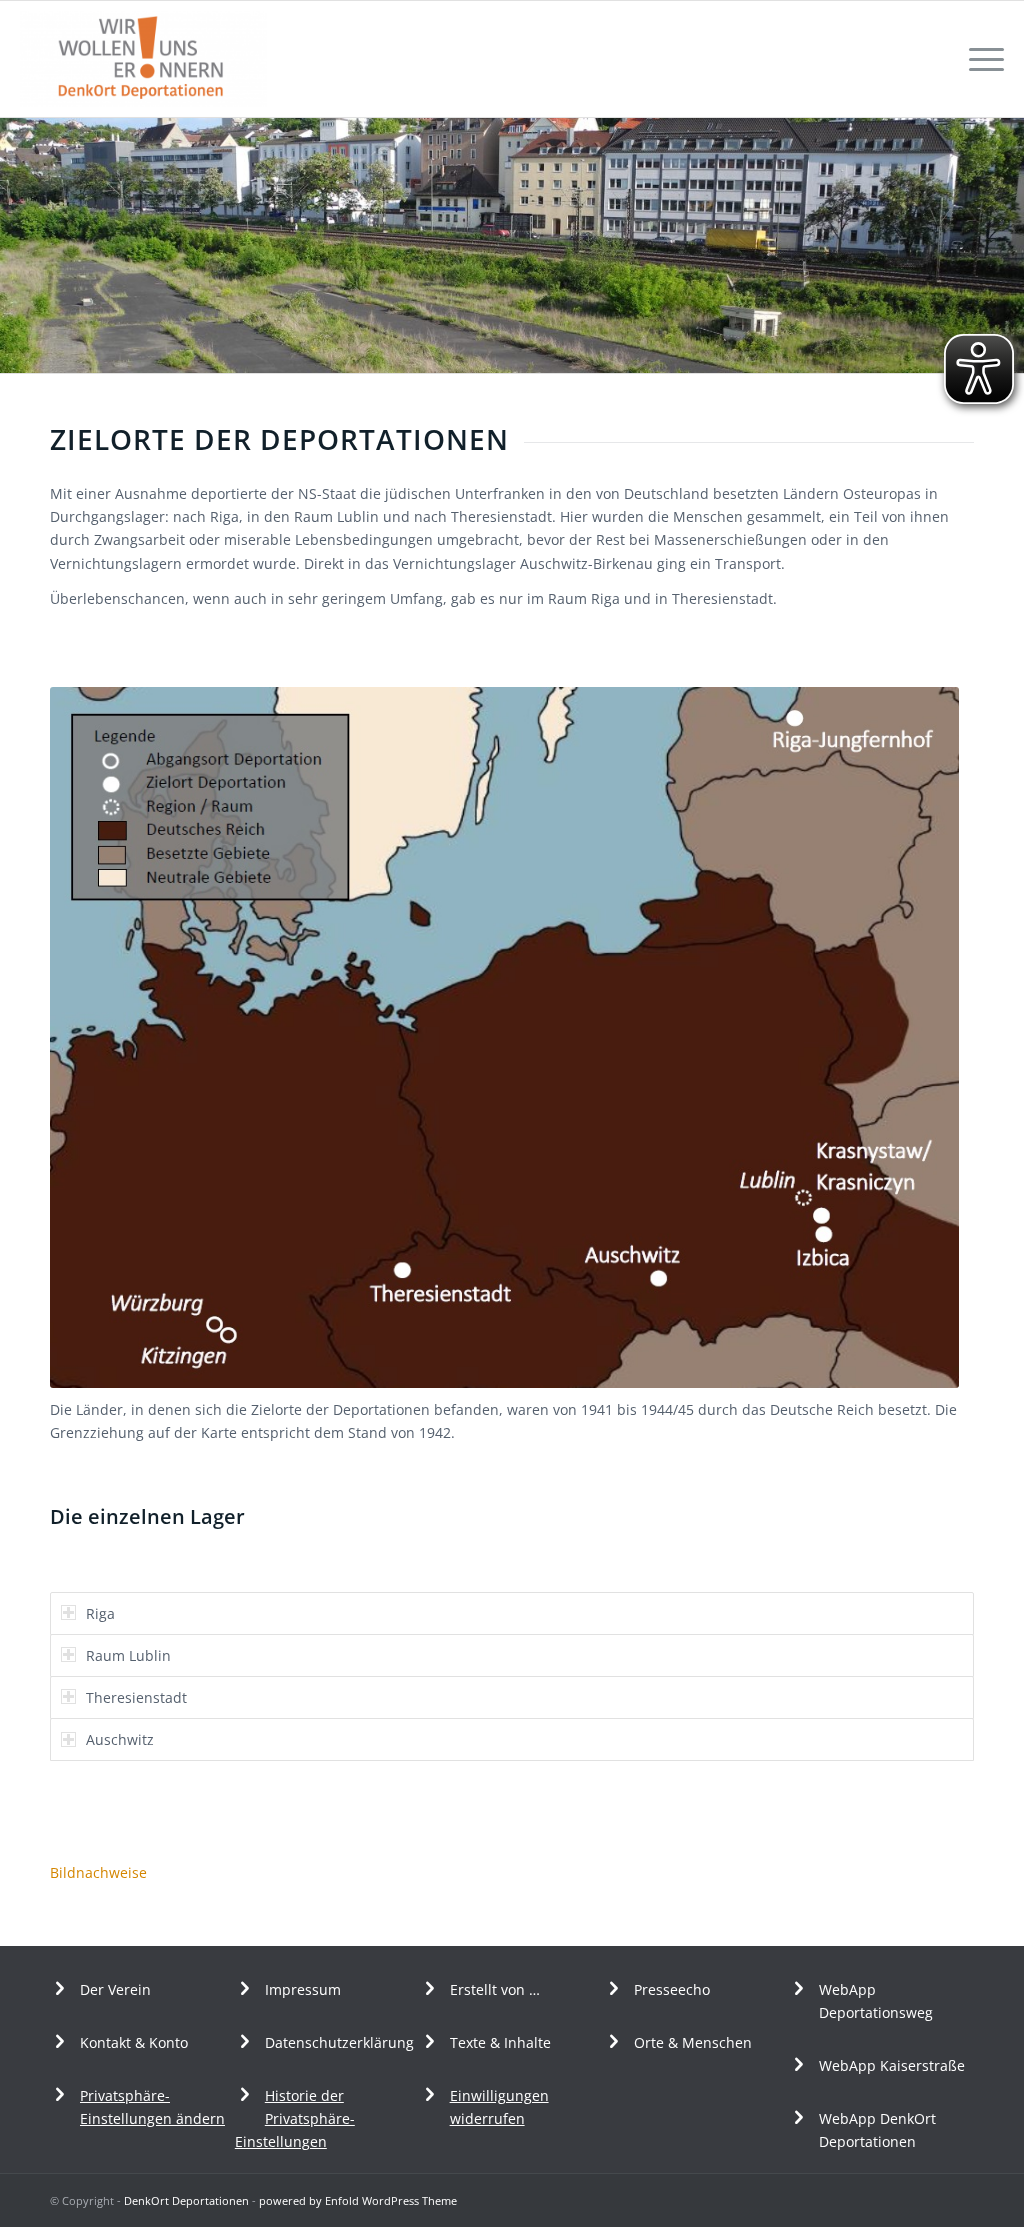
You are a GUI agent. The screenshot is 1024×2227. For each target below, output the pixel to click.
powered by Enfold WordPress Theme (358, 2200)
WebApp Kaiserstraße (892, 2065)
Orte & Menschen (693, 2042)
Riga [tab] (100, 1613)
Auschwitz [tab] (120, 1739)
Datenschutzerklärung (339, 2042)
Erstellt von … (495, 1989)
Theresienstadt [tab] (136, 1697)
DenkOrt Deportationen (186, 2200)
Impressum (303, 1989)
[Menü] (980, 59)
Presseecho (672, 1989)
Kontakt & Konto (134, 2042)
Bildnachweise (98, 1872)
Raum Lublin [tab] (128, 1655)
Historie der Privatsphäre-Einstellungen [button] (295, 2118)
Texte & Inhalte (500, 2042)
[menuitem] (980, 59)
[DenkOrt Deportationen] (143, 59)
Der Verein (115, 1989)
